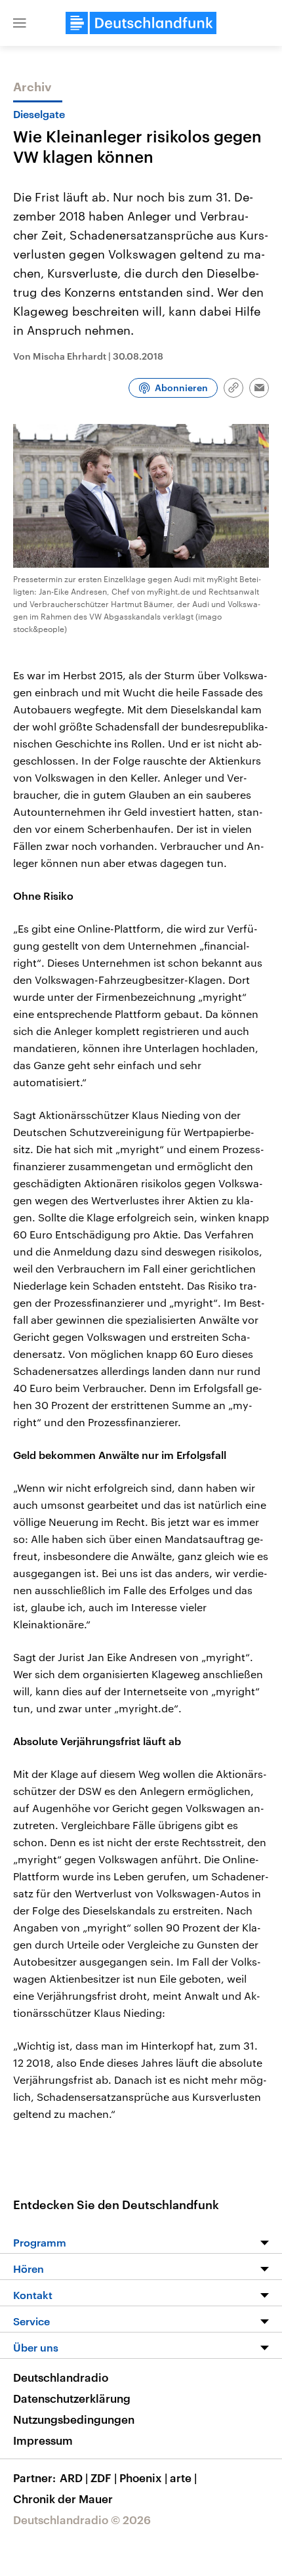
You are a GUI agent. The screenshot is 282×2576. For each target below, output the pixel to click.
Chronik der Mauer (63, 2499)
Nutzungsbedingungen (74, 2419)
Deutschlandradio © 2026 (82, 2520)
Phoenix (143, 2478)
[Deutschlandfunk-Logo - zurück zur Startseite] (141, 23)
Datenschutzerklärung (72, 2398)
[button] (20, 23)
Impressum (43, 2440)
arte (183, 2478)
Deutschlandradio (61, 2377)
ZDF (104, 2478)
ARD (74, 2478)
